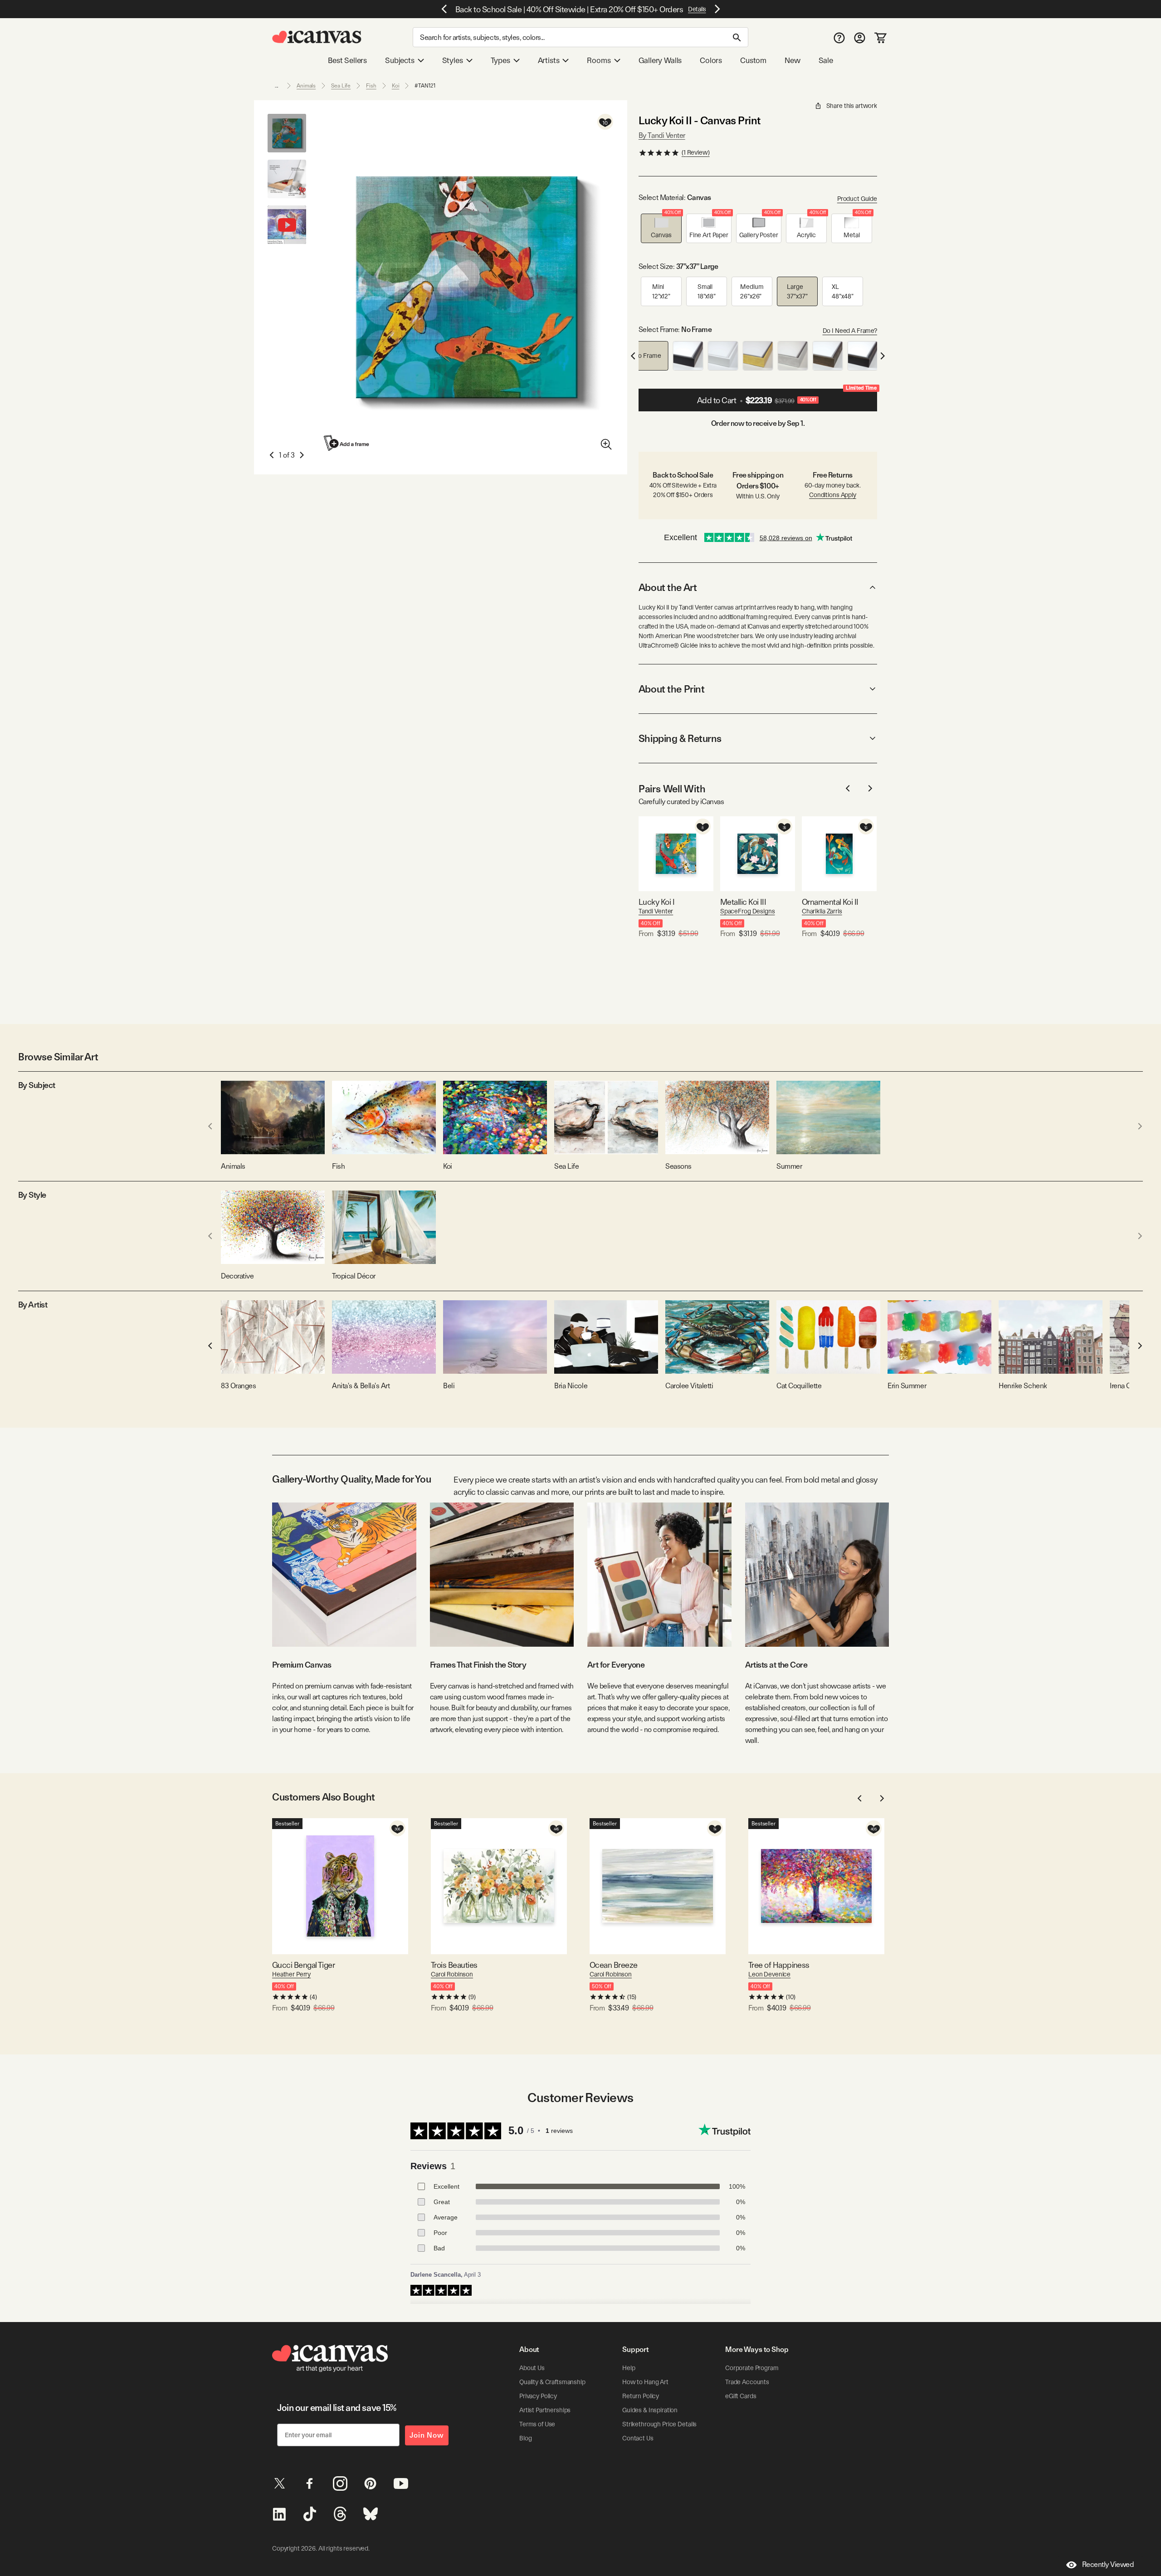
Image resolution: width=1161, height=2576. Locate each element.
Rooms (599, 60)
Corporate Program (752, 2368)
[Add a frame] (347, 443)
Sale (826, 60)
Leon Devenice (769, 1974)
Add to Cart (787, 397)
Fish (371, 86)
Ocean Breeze (614, 1965)
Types (500, 60)
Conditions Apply (833, 495)
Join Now (427, 2435)
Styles (453, 60)
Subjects (400, 60)
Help (629, 2368)
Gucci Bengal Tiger (303, 1965)
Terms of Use (537, 2424)
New (792, 60)
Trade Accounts (747, 2382)
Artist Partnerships (545, 2410)
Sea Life (341, 86)
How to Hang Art (645, 2382)
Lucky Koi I (656, 902)
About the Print (671, 689)
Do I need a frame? (850, 331)
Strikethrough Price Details (659, 2424)
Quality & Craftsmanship (552, 2382)
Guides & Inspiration (650, 2410)
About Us (532, 2368)
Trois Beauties (454, 1965)
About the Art (668, 587)
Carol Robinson (452, 1974)
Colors (711, 60)
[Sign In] (860, 37)
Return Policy (641, 2396)
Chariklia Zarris (822, 911)
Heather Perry (291, 1974)
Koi (396, 86)
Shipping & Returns (680, 738)
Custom (753, 60)
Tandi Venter (656, 911)
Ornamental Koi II (830, 902)
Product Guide (857, 199)
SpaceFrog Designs (748, 911)
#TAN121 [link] (425, 86)
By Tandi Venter (662, 135)
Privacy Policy (538, 2396)
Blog (525, 2438)
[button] (661, 228)
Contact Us (638, 2438)
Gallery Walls (660, 60)
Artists (549, 60)
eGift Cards (741, 2396)
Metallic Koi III (743, 902)
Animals (306, 86)
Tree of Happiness (779, 1965)
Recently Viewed (1108, 2564)
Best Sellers (347, 60)
